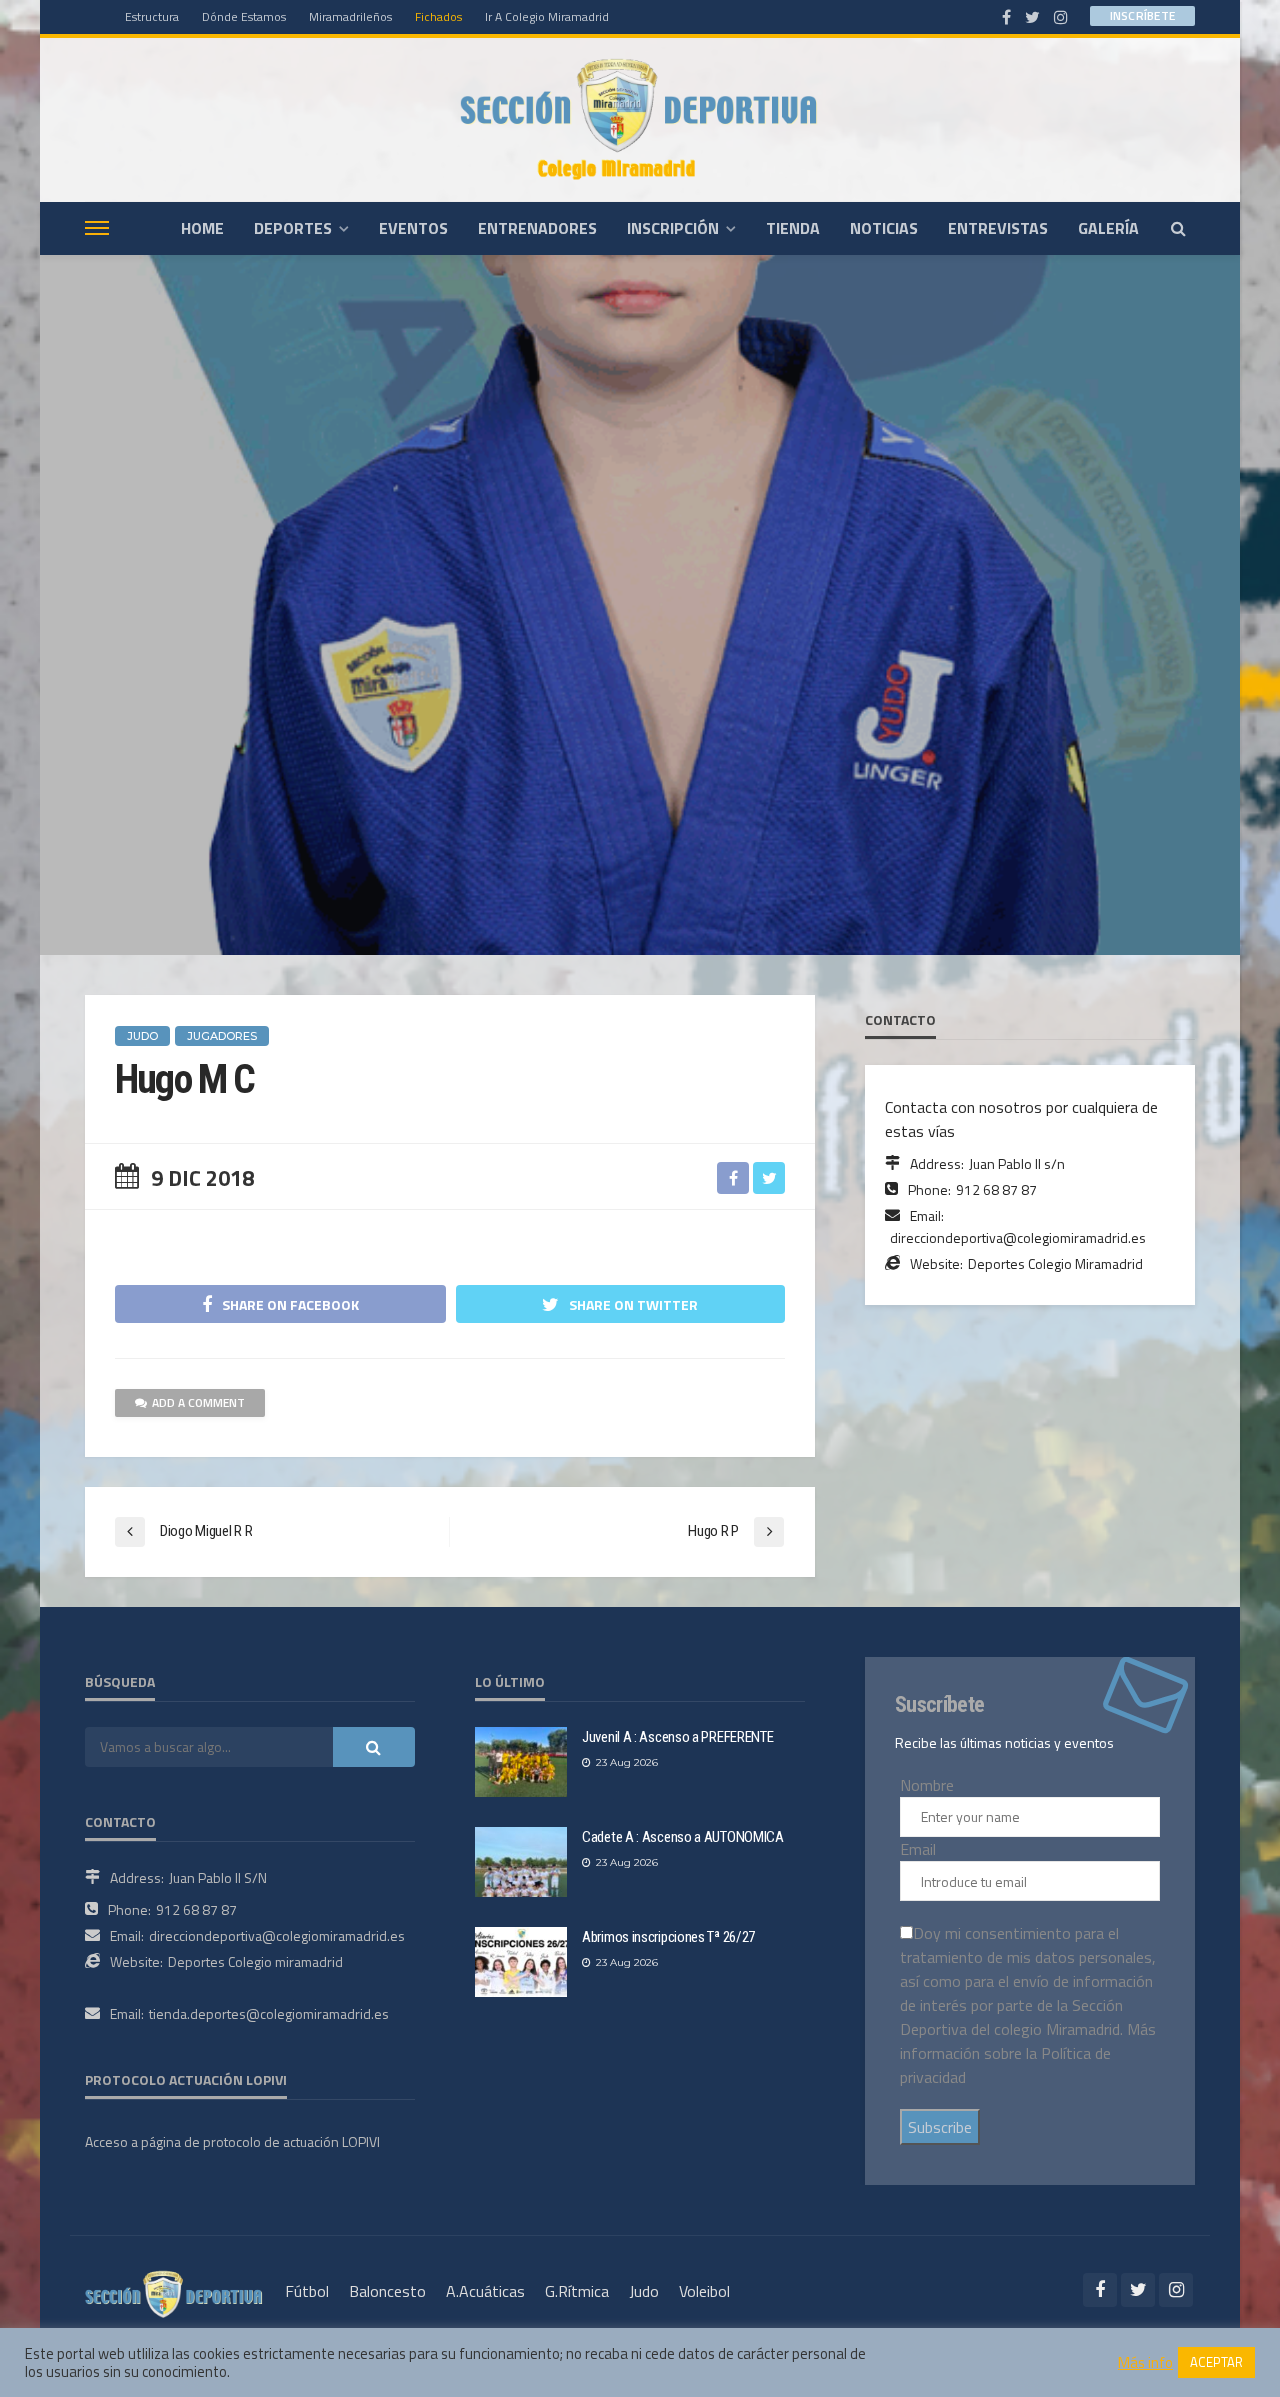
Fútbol (307, 2291)
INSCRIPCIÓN (673, 228)
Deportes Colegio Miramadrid (1055, 1263)
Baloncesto (387, 2291)
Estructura (152, 16)
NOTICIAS (884, 228)
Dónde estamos (244, 16)
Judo (644, 2291)
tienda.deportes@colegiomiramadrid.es (269, 2013)
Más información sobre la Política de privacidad (1028, 2053)
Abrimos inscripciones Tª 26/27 (668, 1937)
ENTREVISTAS (998, 228)
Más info (1145, 2363)
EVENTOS (413, 228)
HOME (202, 228)
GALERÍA (1108, 228)
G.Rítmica (577, 2291)
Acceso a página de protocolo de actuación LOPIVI (232, 2141)
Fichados (438, 16)
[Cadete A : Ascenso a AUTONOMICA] (521, 1862)
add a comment (198, 1402)
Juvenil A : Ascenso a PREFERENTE (677, 1737)
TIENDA (793, 228)
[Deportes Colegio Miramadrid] (640, 119)
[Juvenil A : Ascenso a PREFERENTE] (521, 1762)
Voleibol (704, 2291)
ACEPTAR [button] (1216, 2362)
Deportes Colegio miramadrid (255, 1961)
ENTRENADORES (537, 228)
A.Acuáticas (485, 2291)
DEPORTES (293, 228)
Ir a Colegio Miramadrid (547, 16)
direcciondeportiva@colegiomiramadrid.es (1018, 1237)
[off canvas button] (97, 228)
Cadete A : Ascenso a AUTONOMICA (683, 1837)
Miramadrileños (350, 16)
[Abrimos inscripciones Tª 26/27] (521, 1962)
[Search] (1178, 228)
